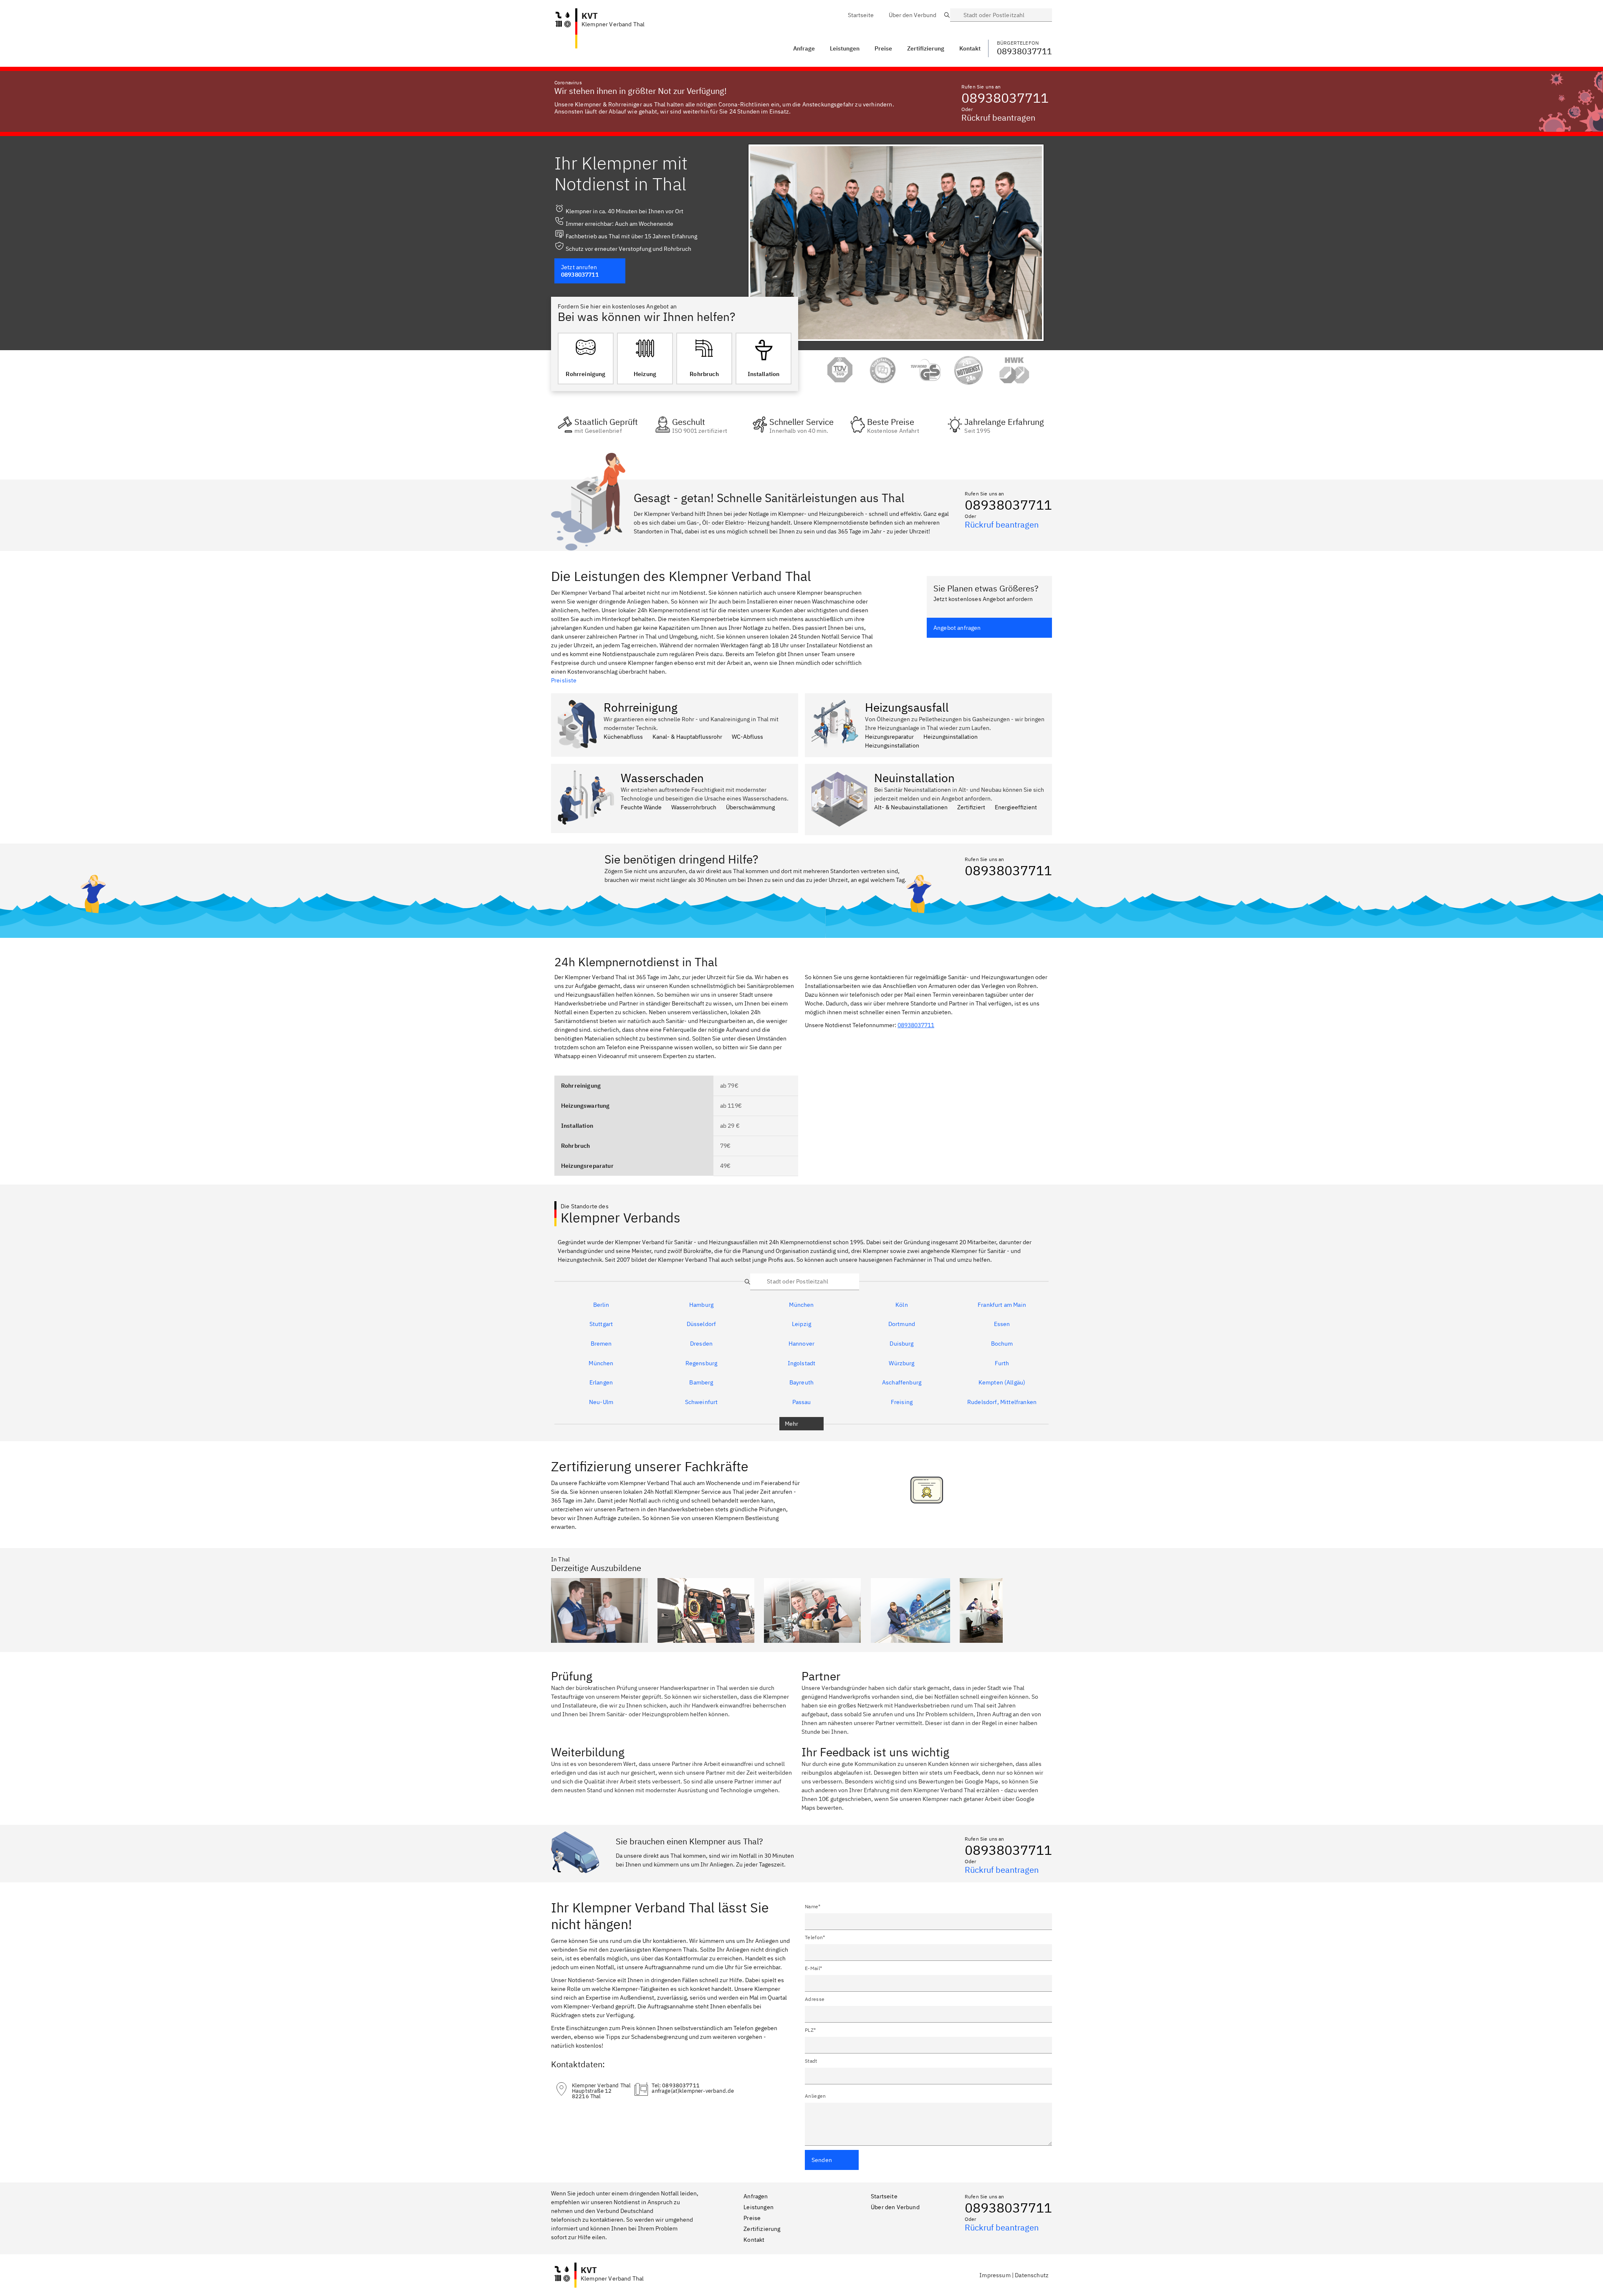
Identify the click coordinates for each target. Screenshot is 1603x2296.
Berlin (601, 1305)
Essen (1002, 1324)
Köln (902, 1305)
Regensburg (702, 1364)
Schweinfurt (702, 1402)
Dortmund (902, 1324)
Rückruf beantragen (998, 117)
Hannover (801, 1344)
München (801, 1305)
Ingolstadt (802, 1364)
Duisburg (901, 1344)
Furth (1002, 1364)
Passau (802, 1402)
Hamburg (701, 1305)
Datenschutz (1032, 2275)
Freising (902, 1402)
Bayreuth (801, 1383)
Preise (752, 2218)
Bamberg (701, 1383)
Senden (822, 2160)
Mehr (792, 1424)
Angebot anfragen (957, 628)
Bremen (601, 1344)
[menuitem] (861, 15)
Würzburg (901, 1364)
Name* (813, 1906)
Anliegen (815, 2096)
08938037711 (1005, 98)
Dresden (701, 1344)
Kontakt (754, 2240)
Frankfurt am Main (1002, 1305)
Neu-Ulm (601, 1402)
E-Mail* (813, 1968)
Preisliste (564, 680)
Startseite (884, 2196)
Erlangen (601, 1383)
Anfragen (756, 2196)
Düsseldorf (702, 1324)
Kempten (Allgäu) (1002, 1383)
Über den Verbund (895, 2207)
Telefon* (815, 1937)
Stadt (811, 2061)
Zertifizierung (762, 2229)
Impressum (995, 2275)
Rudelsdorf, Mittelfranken (1002, 1402)
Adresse (815, 1999)
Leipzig (801, 1324)
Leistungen (845, 48)
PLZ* (810, 2030)
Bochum (1002, 1344)
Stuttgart (601, 1324)
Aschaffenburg (902, 1383)
